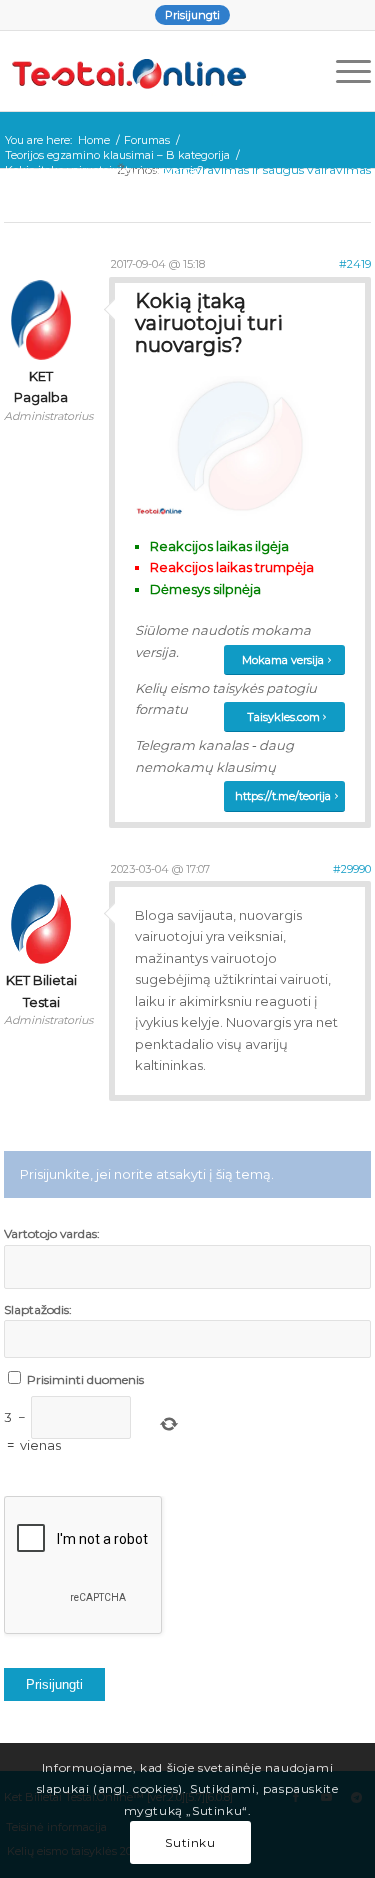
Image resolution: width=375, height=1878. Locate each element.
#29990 (352, 869)
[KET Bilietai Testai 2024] (151, 71)
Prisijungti (192, 15)
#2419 (355, 264)
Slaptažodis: (38, 1309)
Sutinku (190, 1842)
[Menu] (343, 71)
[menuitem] (192, 15)
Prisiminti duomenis (85, 1379)
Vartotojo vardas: (52, 1233)
